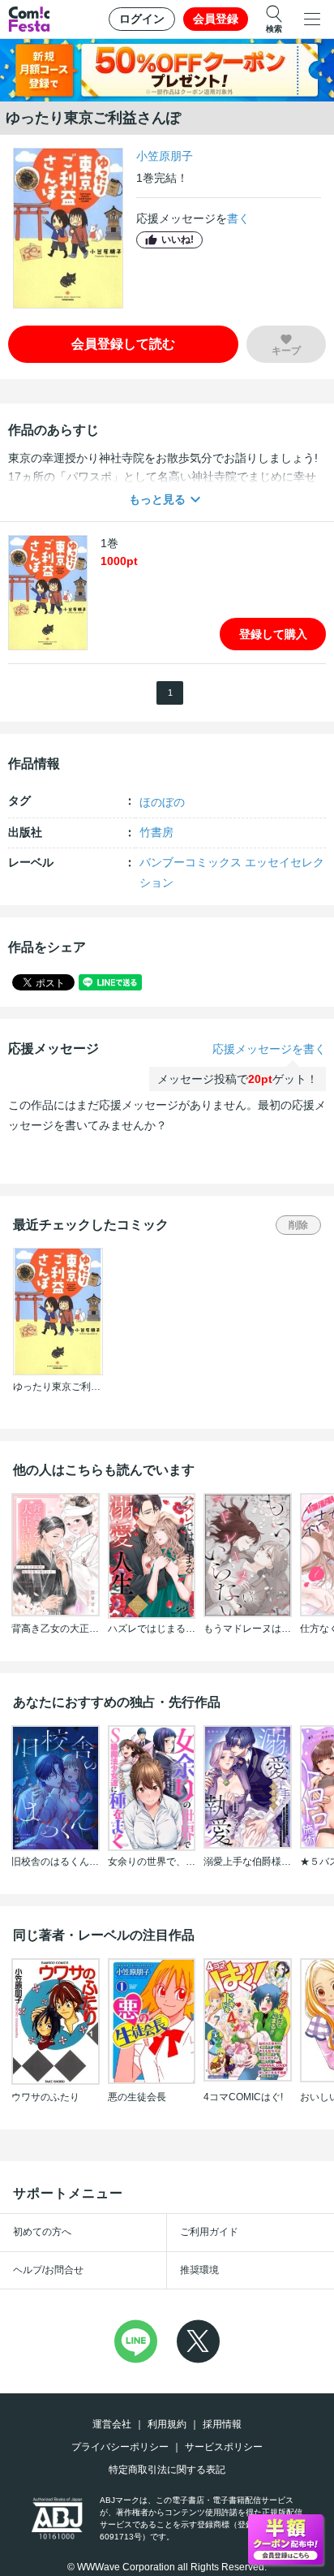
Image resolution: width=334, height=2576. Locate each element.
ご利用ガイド (209, 2232)
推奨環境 (199, 2270)
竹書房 (156, 832)
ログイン (142, 19)
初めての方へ (42, 2232)
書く (238, 218)
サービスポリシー (224, 2447)
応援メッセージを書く (269, 1049)
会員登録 (216, 19)
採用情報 (222, 2424)
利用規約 (167, 2424)
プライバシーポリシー (120, 2447)
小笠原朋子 (165, 156)
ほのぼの (162, 802)
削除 (298, 1225)
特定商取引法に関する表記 (167, 2470)
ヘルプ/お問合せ (48, 2270)
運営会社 (112, 2424)
